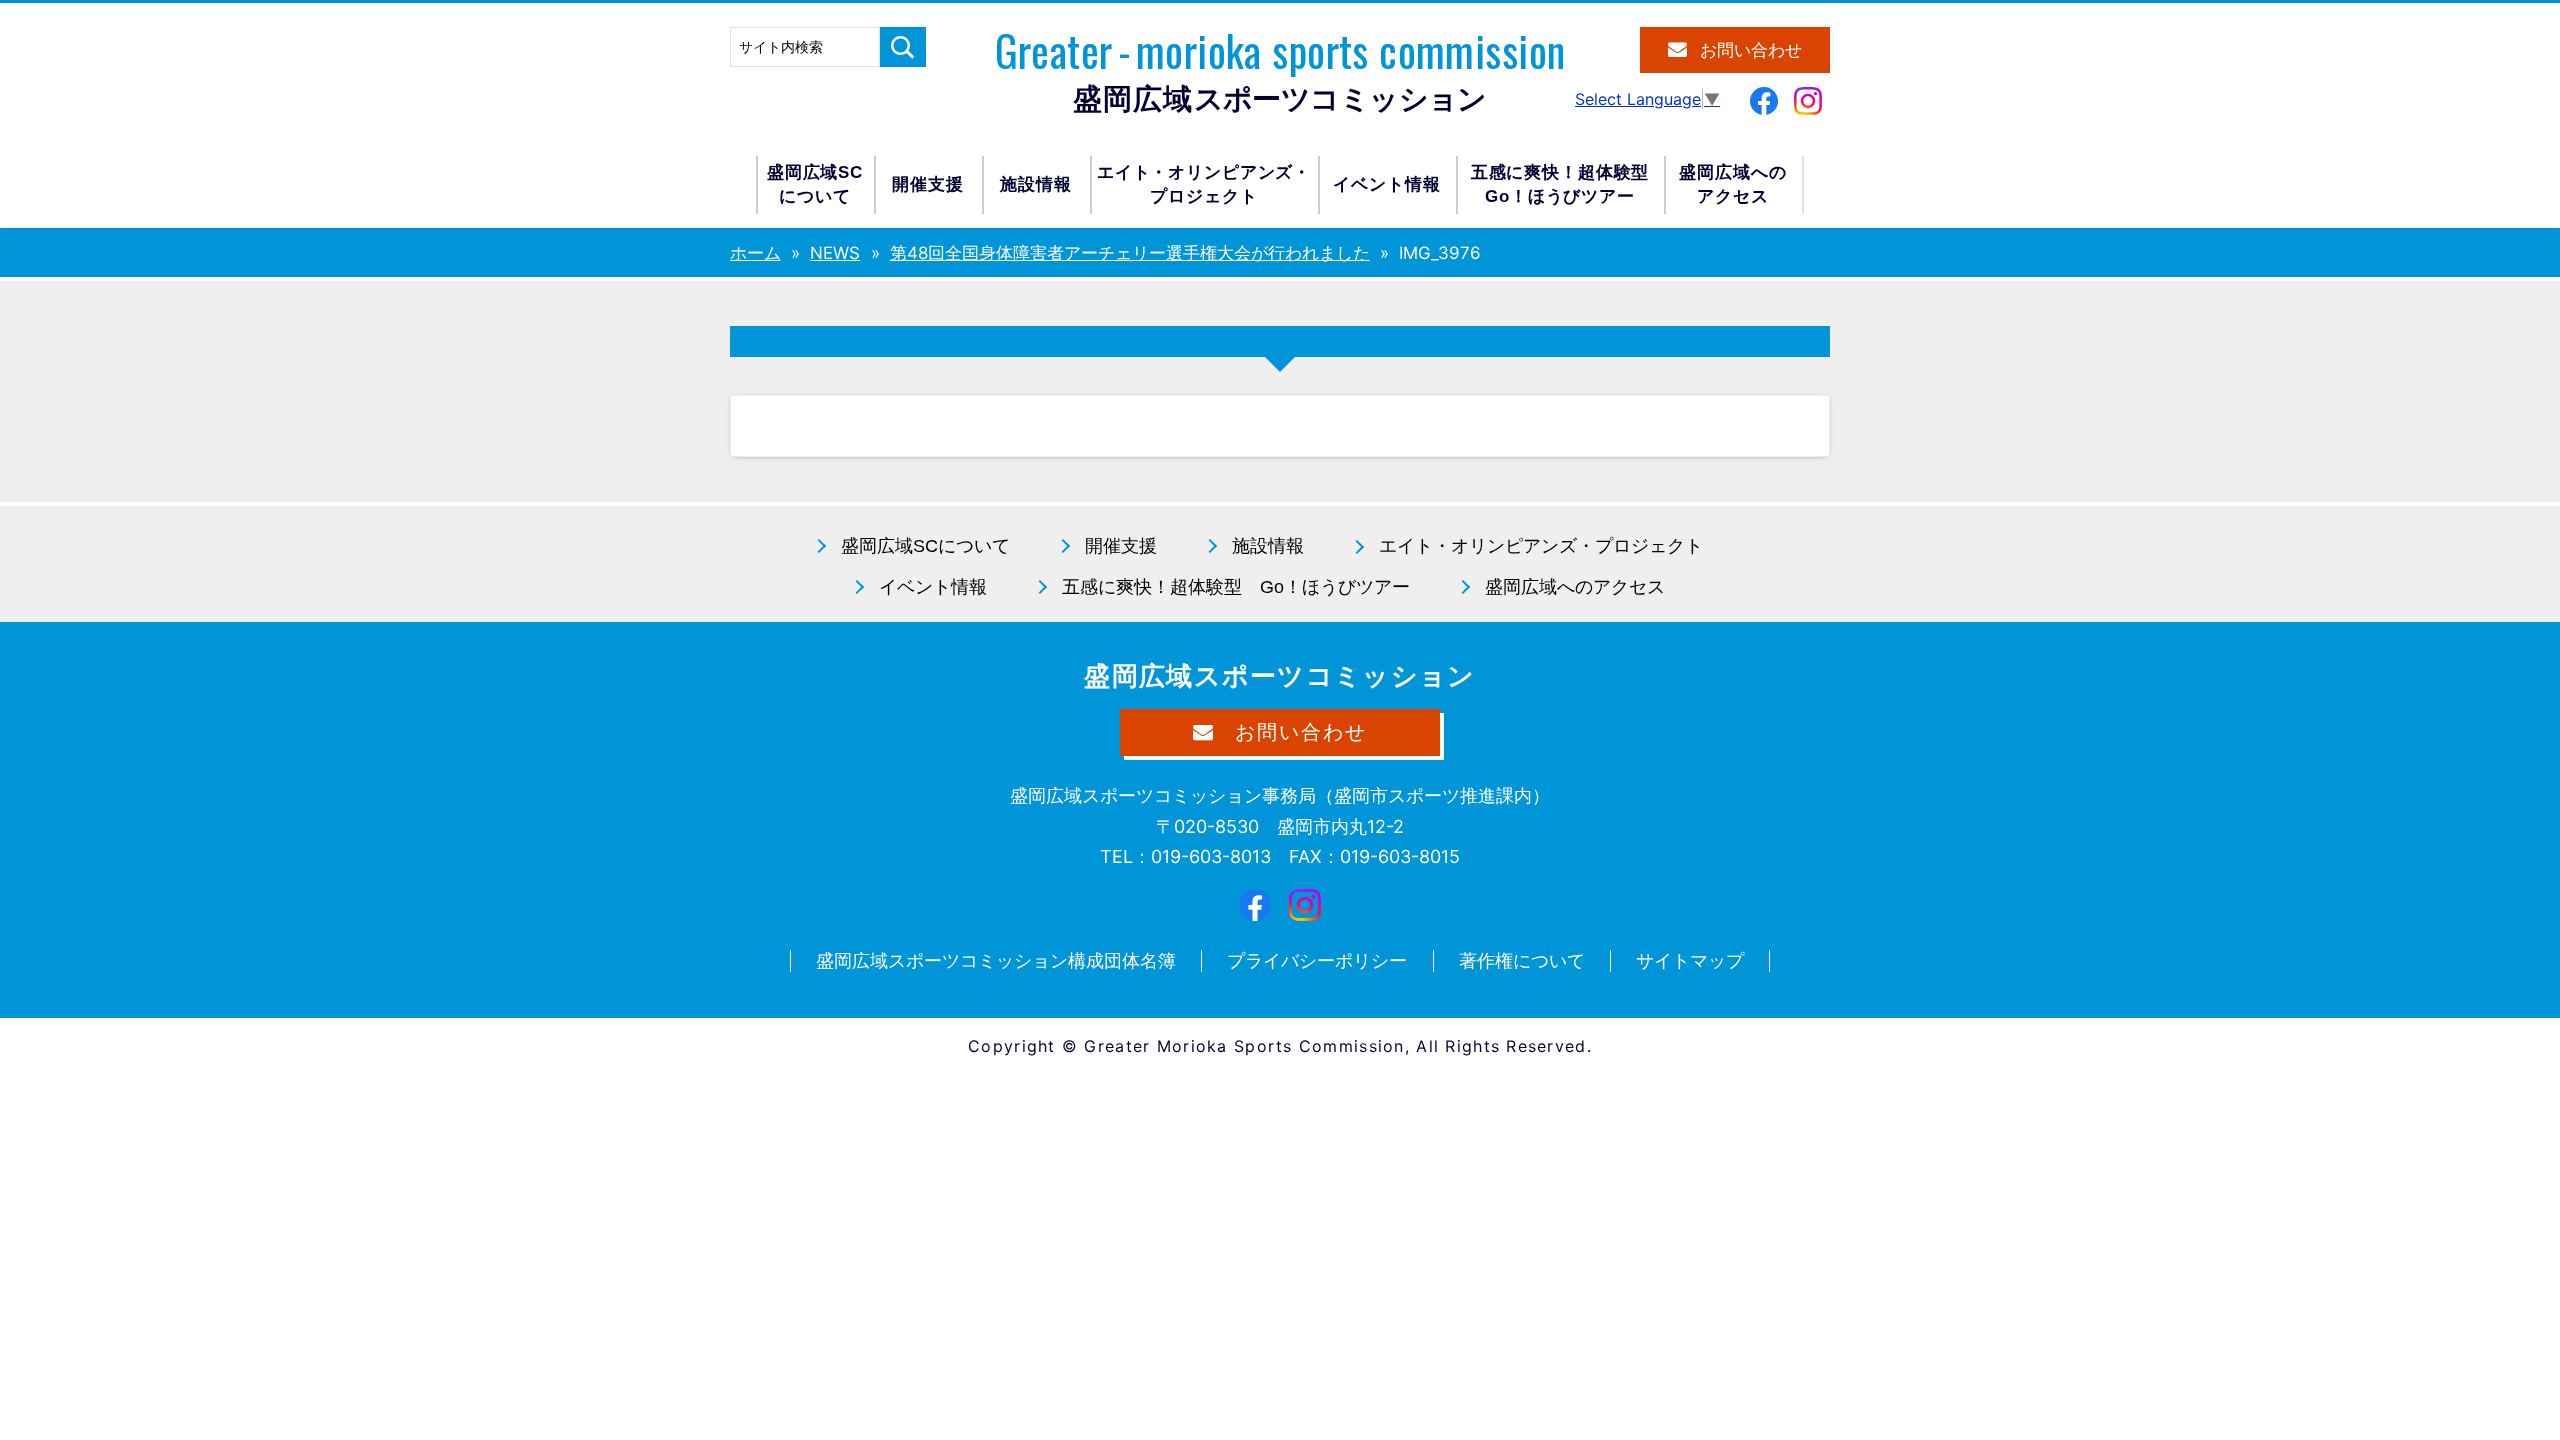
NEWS (835, 253)
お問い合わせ (1751, 50)
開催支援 (927, 184)
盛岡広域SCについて (815, 184)
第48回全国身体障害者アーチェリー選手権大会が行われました (1130, 253)
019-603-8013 (1211, 856)
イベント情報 (1386, 184)
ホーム (755, 253)
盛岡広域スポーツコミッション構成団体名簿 (996, 960)
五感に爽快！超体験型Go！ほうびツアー (1560, 184)
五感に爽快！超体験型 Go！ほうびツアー (1236, 587)
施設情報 (1035, 184)
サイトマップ (1690, 960)
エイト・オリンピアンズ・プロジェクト (1204, 184)
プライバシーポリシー (1317, 960)
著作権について (1522, 960)
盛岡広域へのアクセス (1732, 184)
